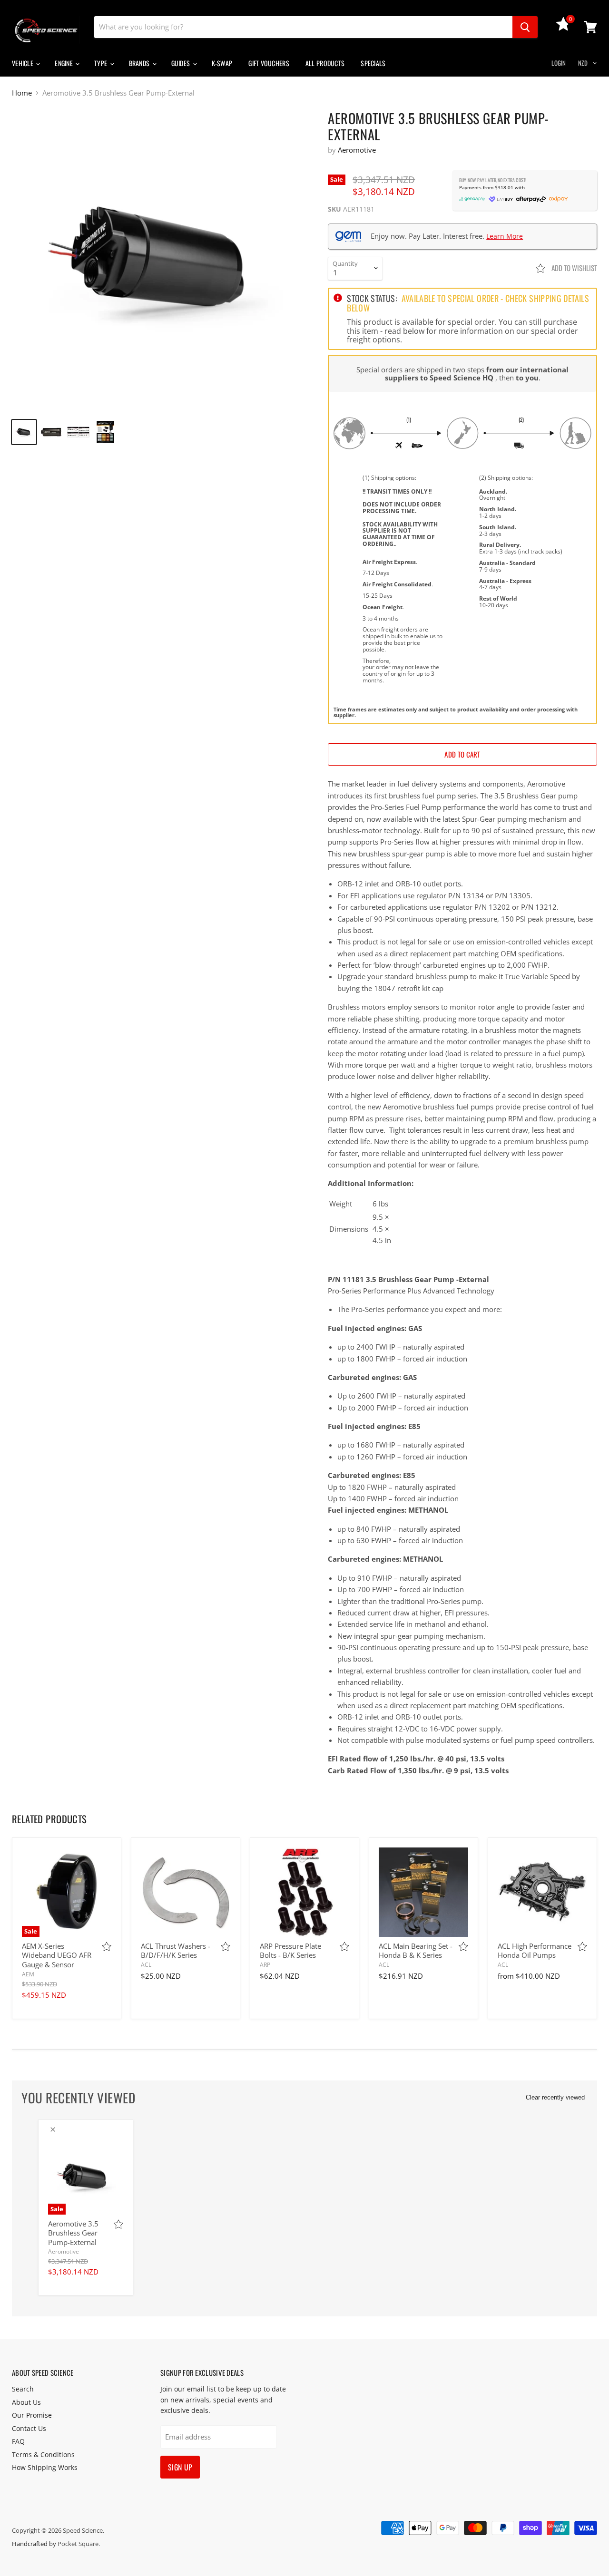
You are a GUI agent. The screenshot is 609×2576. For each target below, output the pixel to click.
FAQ (18, 2441)
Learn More (505, 236)
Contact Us (29, 2428)
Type (101, 63)
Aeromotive (357, 150)
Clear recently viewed (555, 2097)
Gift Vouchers (269, 63)
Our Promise (32, 2415)
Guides (182, 63)
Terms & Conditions (43, 2454)
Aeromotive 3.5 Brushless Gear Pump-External (73, 2233)
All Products (325, 63)
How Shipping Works (45, 2467)
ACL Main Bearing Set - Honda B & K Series (416, 1951)
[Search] (525, 27)
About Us (26, 2402)
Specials (373, 63)
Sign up (180, 2467)
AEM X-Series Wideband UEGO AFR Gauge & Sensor (57, 1955)
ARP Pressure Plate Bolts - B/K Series (290, 1951)
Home (22, 93)
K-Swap (222, 63)
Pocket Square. (79, 2544)
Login (559, 63)
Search (23, 2389)
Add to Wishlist (574, 268)
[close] (53, 2129)
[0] (563, 28)
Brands (140, 63)
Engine (64, 63)
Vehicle (23, 63)
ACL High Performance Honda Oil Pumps (535, 1951)
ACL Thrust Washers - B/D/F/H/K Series (176, 1951)
